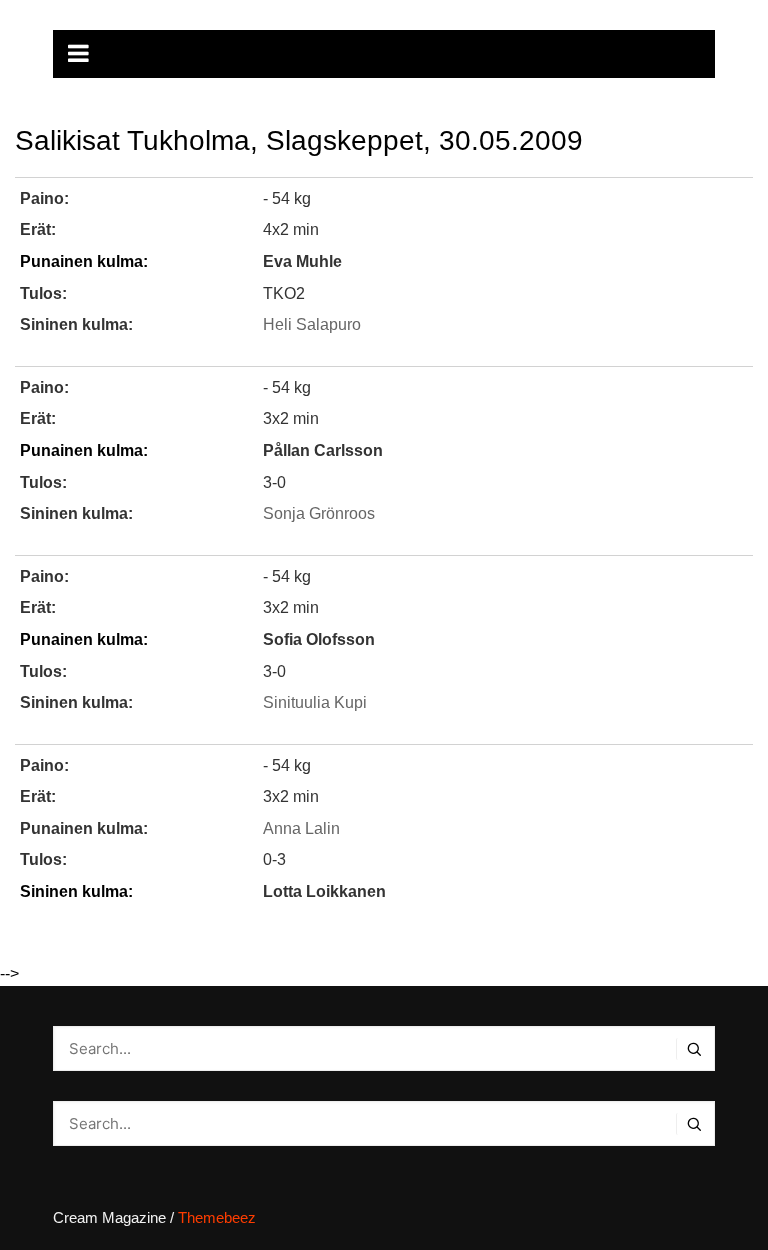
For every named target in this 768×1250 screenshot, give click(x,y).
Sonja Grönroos (319, 513)
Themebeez (217, 1217)
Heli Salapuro (312, 324)
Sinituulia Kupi (315, 702)
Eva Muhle (302, 261)
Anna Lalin (301, 828)
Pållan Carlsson (323, 450)
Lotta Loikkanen (324, 891)
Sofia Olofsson (319, 639)
